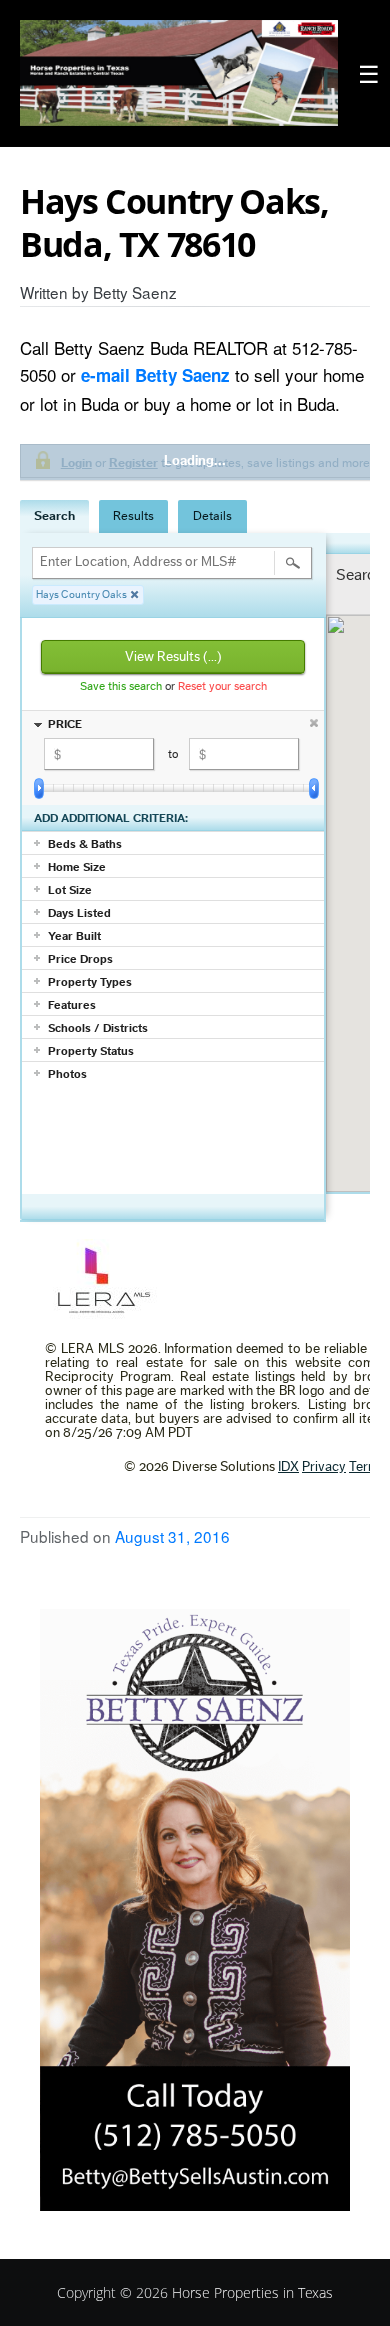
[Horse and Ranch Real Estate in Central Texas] (179, 73)
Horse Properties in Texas (252, 2292)
